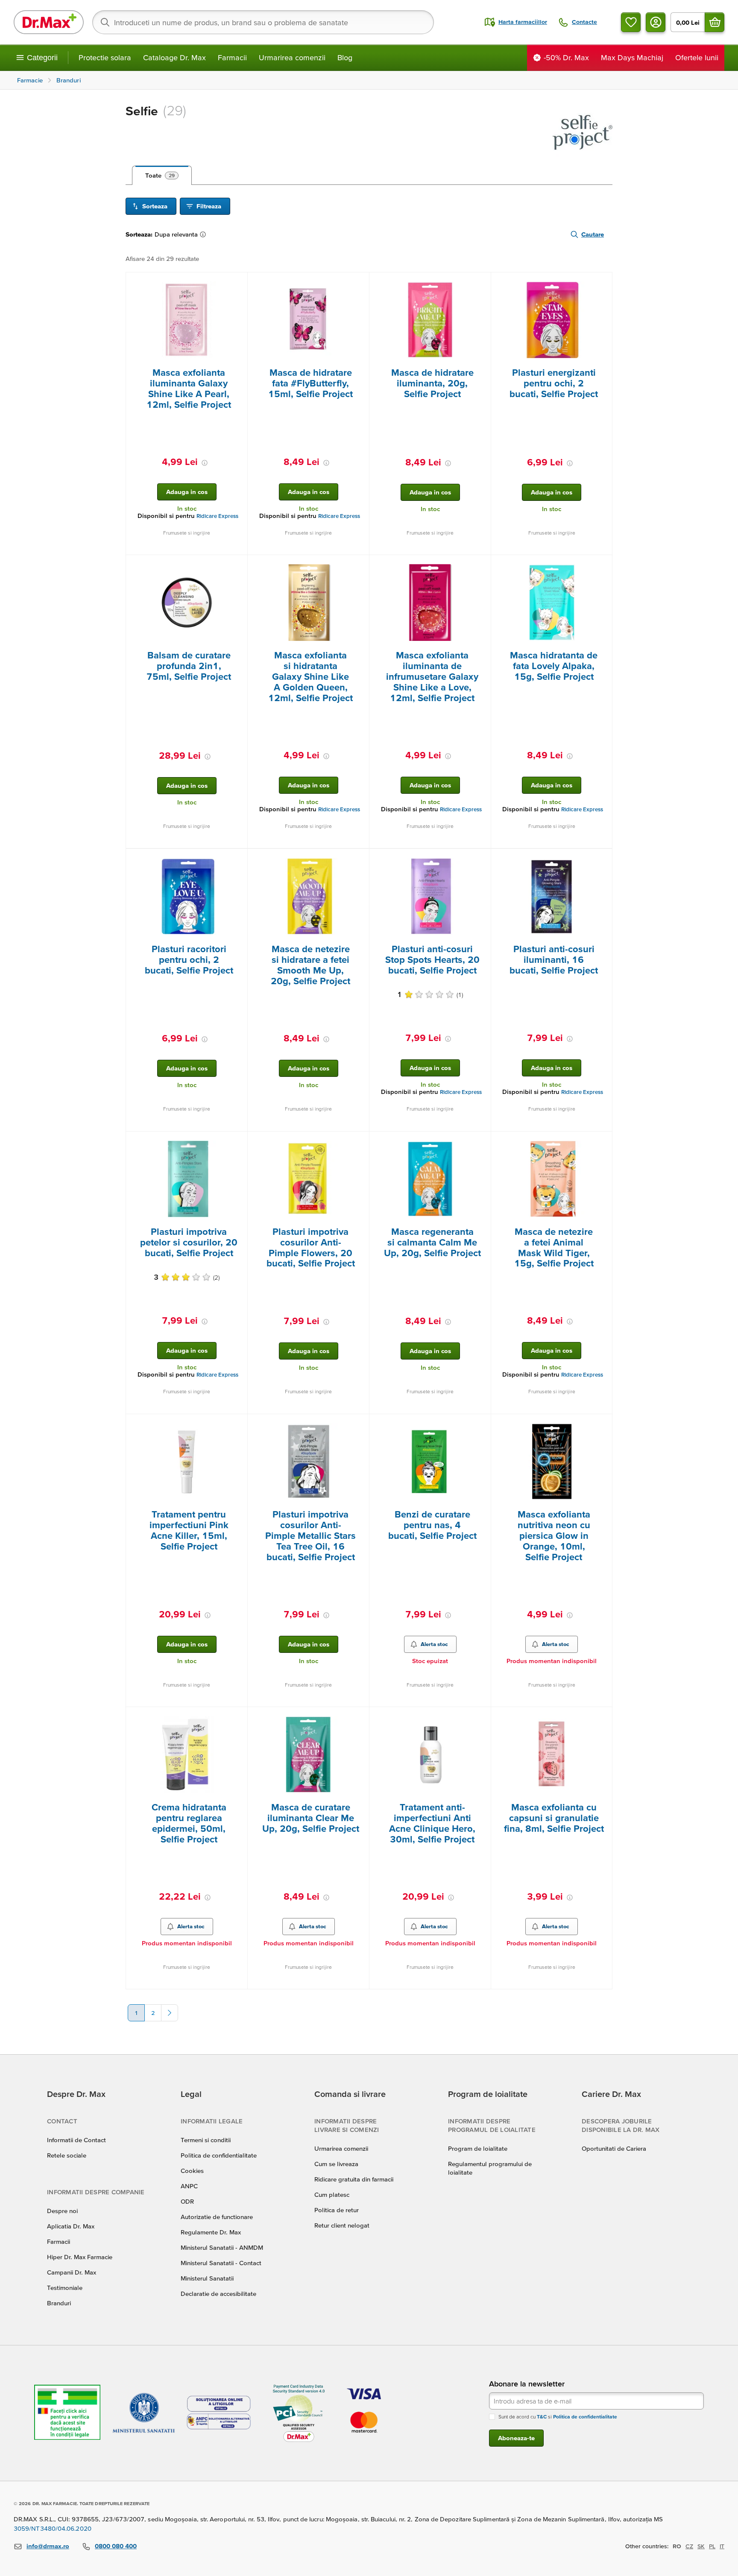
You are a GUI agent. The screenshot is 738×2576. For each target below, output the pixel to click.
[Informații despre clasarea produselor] (205, 234)
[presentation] (187, 320)
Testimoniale (65, 2288)
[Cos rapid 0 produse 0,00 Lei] (715, 22)
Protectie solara (105, 57)
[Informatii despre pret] (205, 463)
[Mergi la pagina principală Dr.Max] (49, 22)
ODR (187, 2201)
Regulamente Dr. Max (211, 2232)
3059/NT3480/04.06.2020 (53, 2528)
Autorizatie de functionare (217, 2217)
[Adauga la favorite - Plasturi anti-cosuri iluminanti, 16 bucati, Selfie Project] (603, 859)
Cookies (192, 2171)
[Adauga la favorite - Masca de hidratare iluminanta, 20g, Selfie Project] (481, 283)
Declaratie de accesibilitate (218, 2294)
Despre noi (62, 2211)
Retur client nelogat (342, 2225)
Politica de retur (337, 2210)
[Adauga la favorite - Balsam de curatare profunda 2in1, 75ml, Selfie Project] (238, 565)
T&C (542, 2417)
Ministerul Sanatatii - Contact (221, 2263)
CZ (689, 2546)
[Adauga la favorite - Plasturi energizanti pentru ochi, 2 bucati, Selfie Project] (603, 283)
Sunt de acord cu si (558, 2417)
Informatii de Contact (76, 2140)
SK (701, 2546)
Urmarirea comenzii (292, 57)
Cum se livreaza (336, 2164)
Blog (345, 57)
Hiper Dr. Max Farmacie (80, 2257)
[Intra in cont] (656, 22)
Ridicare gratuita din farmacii (354, 2179)
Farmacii (232, 57)
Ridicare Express (217, 516)
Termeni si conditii (206, 2140)
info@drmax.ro (48, 2546)
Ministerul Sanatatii (207, 2278)
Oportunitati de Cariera (614, 2148)
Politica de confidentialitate (219, 2155)
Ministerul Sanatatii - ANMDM (222, 2247)
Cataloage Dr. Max (174, 57)
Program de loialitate (478, 2148)
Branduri (59, 2303)
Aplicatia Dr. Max (71, 2226)
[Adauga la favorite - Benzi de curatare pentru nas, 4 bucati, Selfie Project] (481, 1424)
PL (712, 2546)
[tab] (162, 175)
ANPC (189, 2186)
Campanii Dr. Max (72, 2272)
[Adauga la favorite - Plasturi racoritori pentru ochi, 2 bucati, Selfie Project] (238, 859)
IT (722, 2546)
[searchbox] (263, 22)
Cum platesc (332, 2194)
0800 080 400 (116, 2546)
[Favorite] (631, 22)
